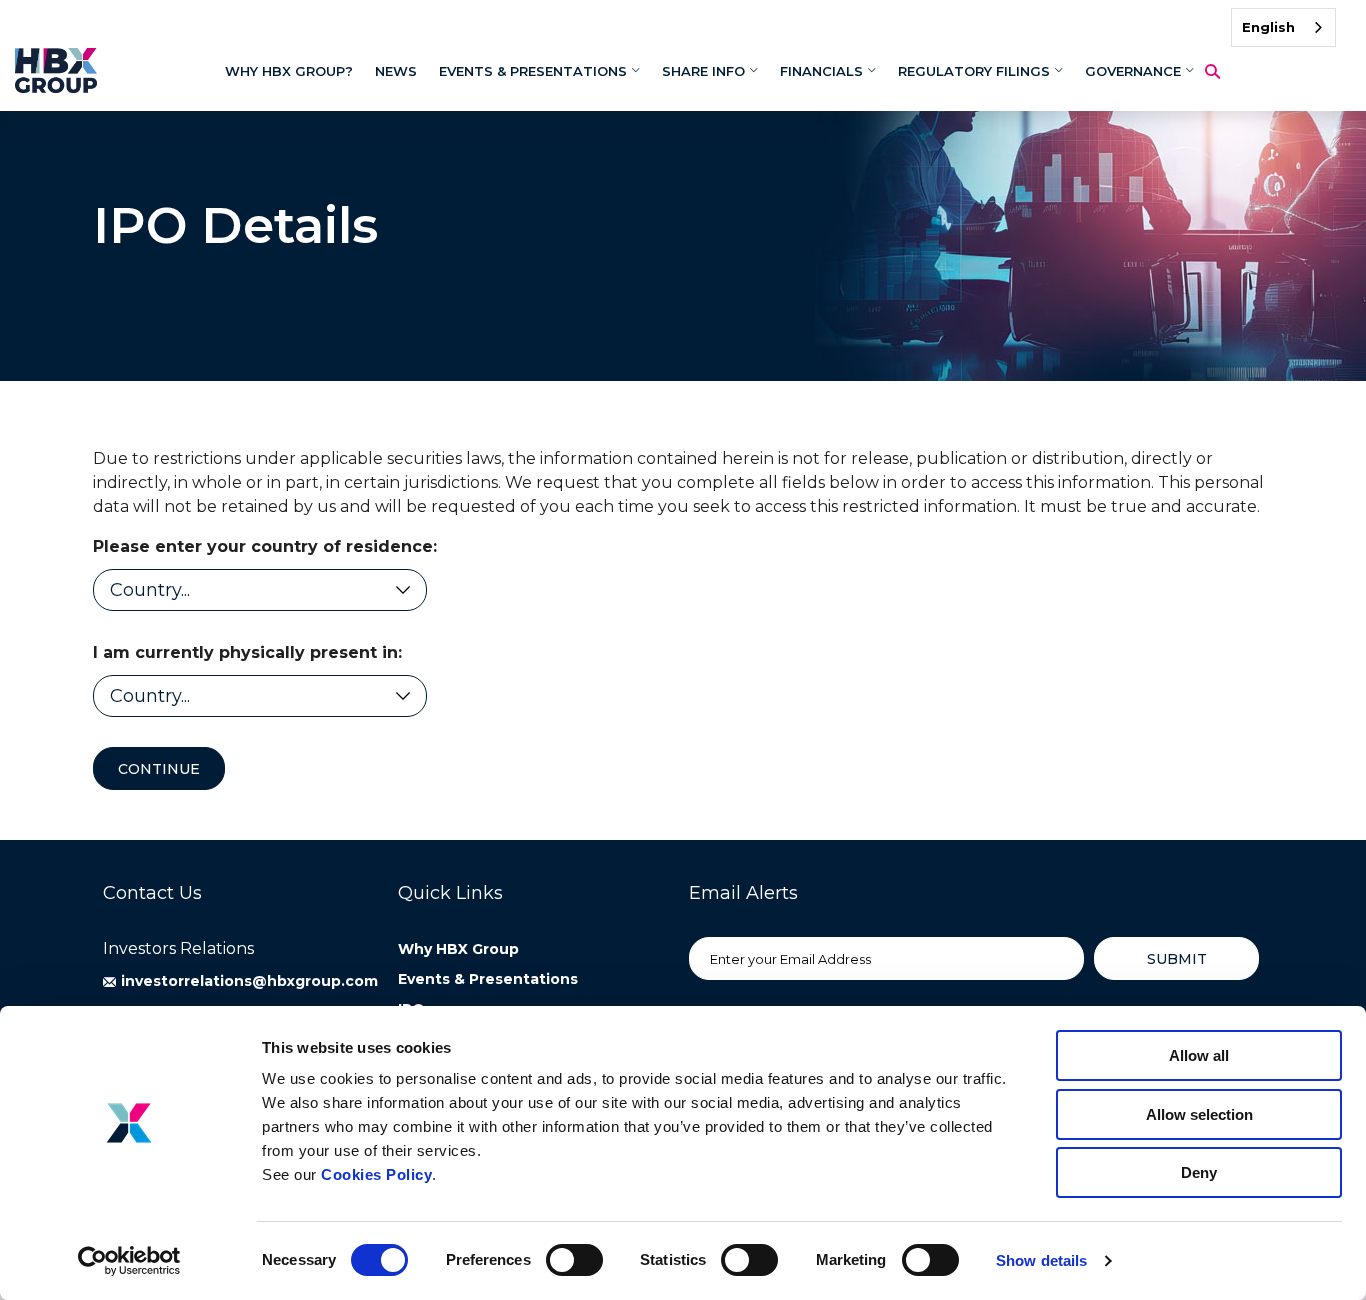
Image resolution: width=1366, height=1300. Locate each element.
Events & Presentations (488, 979)
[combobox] (1283, 27)
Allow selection (1199, 1114)
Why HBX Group (458, 949)
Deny (1199, 1172)
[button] (240, 981)
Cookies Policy (376, 1174)
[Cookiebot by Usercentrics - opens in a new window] (129, 1261)
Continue (159, 769)
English (1268, 27)
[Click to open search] (1220, 72)
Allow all (1199, 1055)
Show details (1041, 1260)
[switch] (574, 1260)
